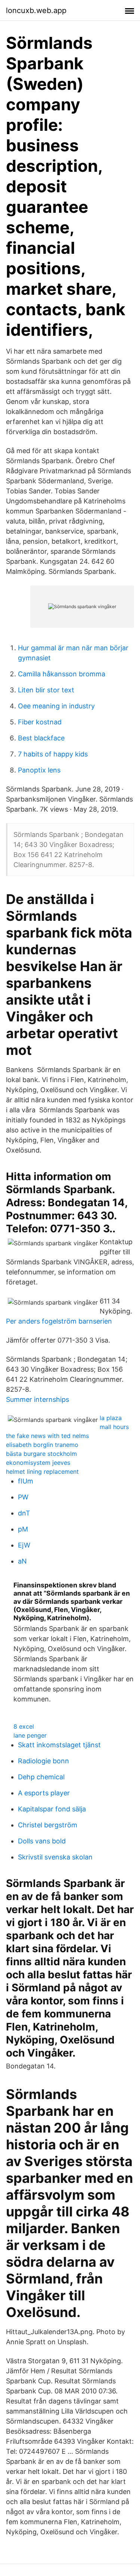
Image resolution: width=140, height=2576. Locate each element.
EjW (24, 1545)
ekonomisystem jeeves (38, 1463)
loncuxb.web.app (36, 10)
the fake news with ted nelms (47, 1436)
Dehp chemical (41, 1777)
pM (23, 1529)
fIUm (26, 1481)
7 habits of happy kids (53, 754)
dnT (24, 1513)
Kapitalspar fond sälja (52, 1809)
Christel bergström (48, 1825)
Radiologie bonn (43, 1761)
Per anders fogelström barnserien (59, 1321)
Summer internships (38, 1399)
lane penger (30, 1735)
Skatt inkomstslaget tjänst (59, 1745)
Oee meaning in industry (56, 706)
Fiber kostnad (40, 722)
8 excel (24, 1726)
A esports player (44, 1793)
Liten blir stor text (46, 690)
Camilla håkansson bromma (62, 674)
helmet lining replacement (42, 1472)
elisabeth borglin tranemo (42, 1445)
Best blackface (41, 738)
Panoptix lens (39, 770)
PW (23, 1497)
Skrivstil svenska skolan (55, 1857)
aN (22, 1561)
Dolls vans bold (42, 1841)
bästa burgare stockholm (41, 1454)
